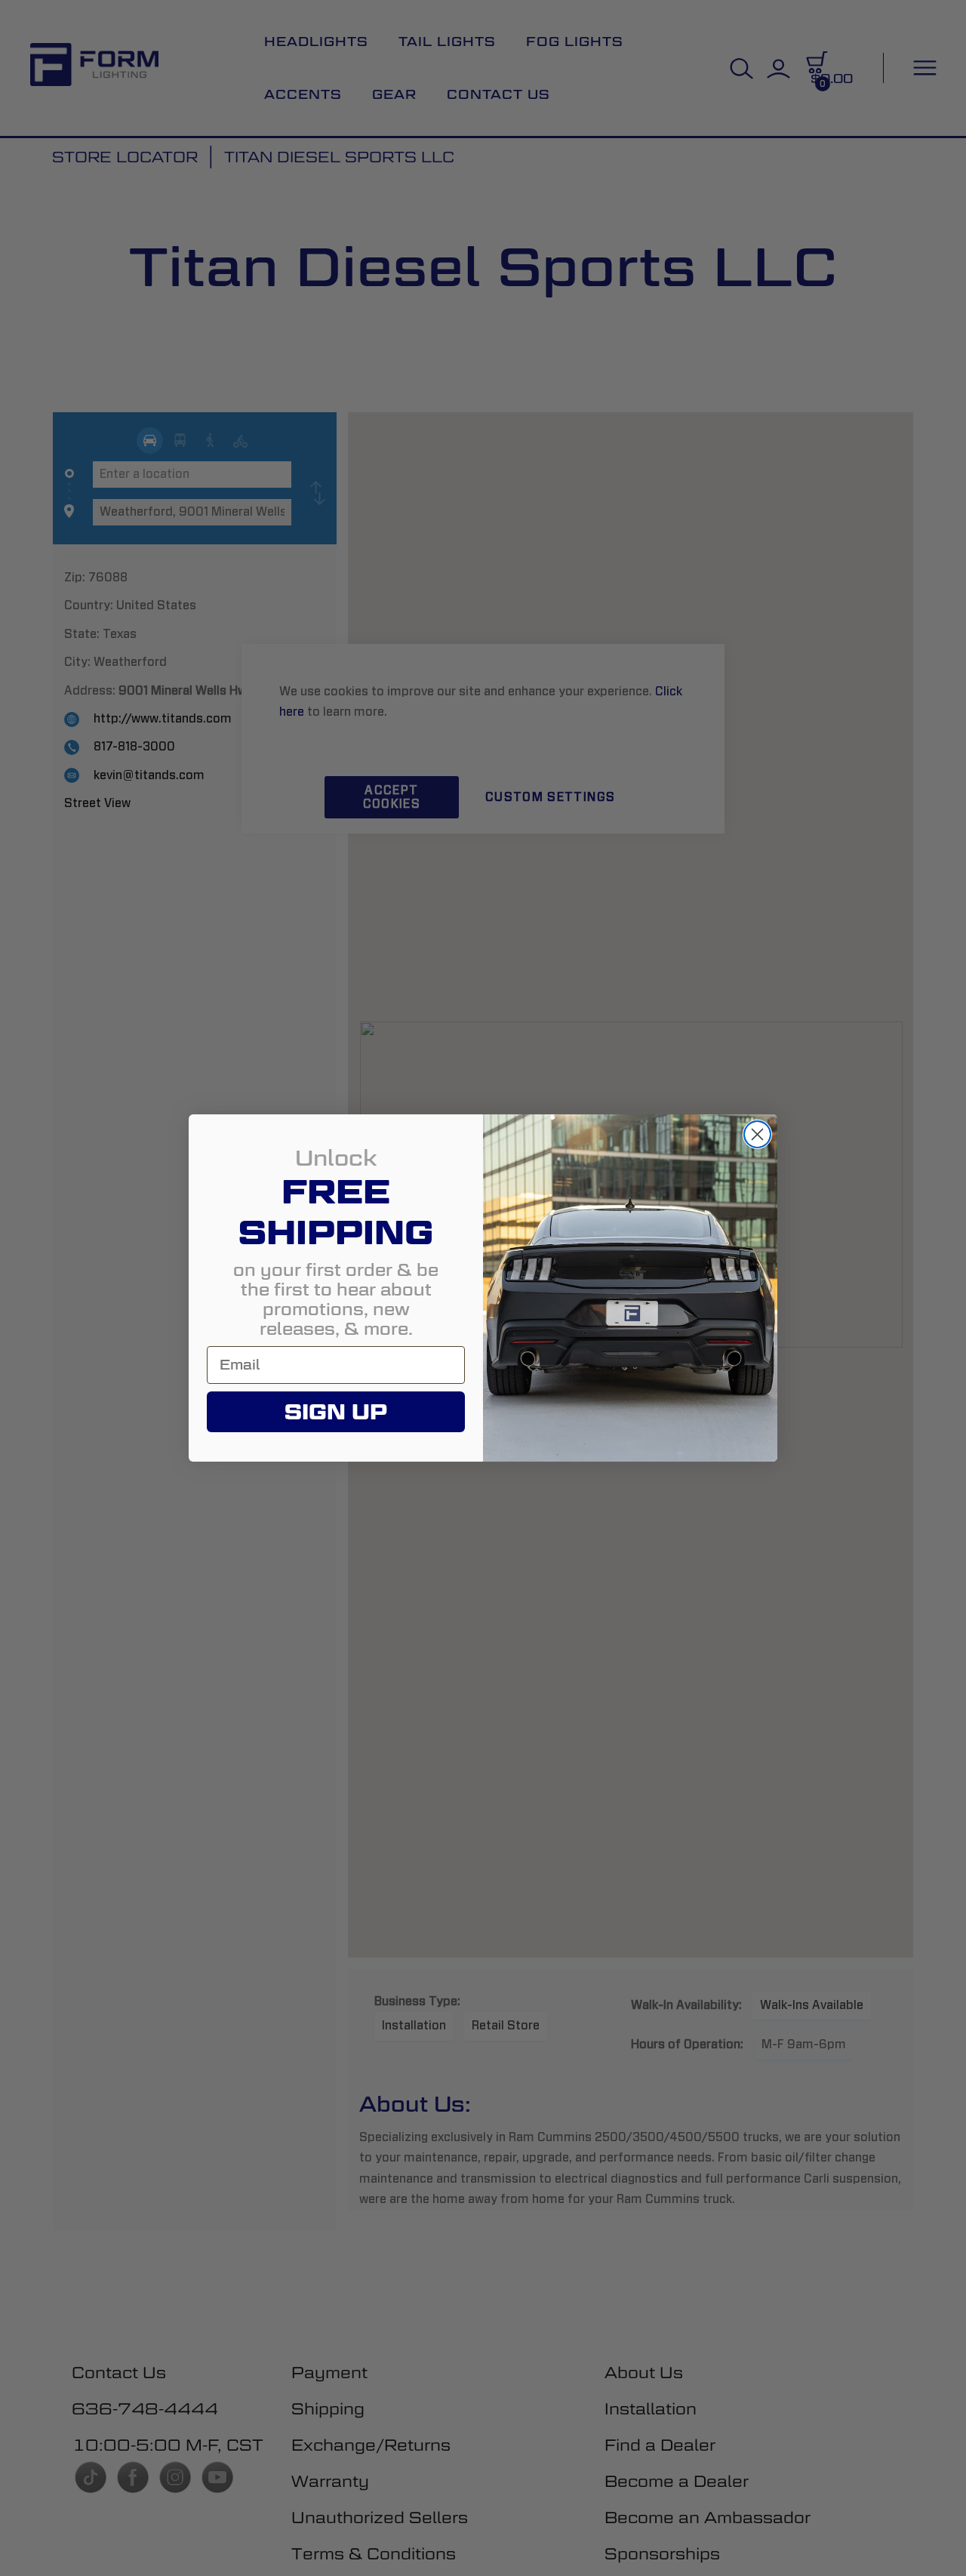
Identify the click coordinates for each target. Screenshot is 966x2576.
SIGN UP (336, 1412)
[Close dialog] (757, 1134)
